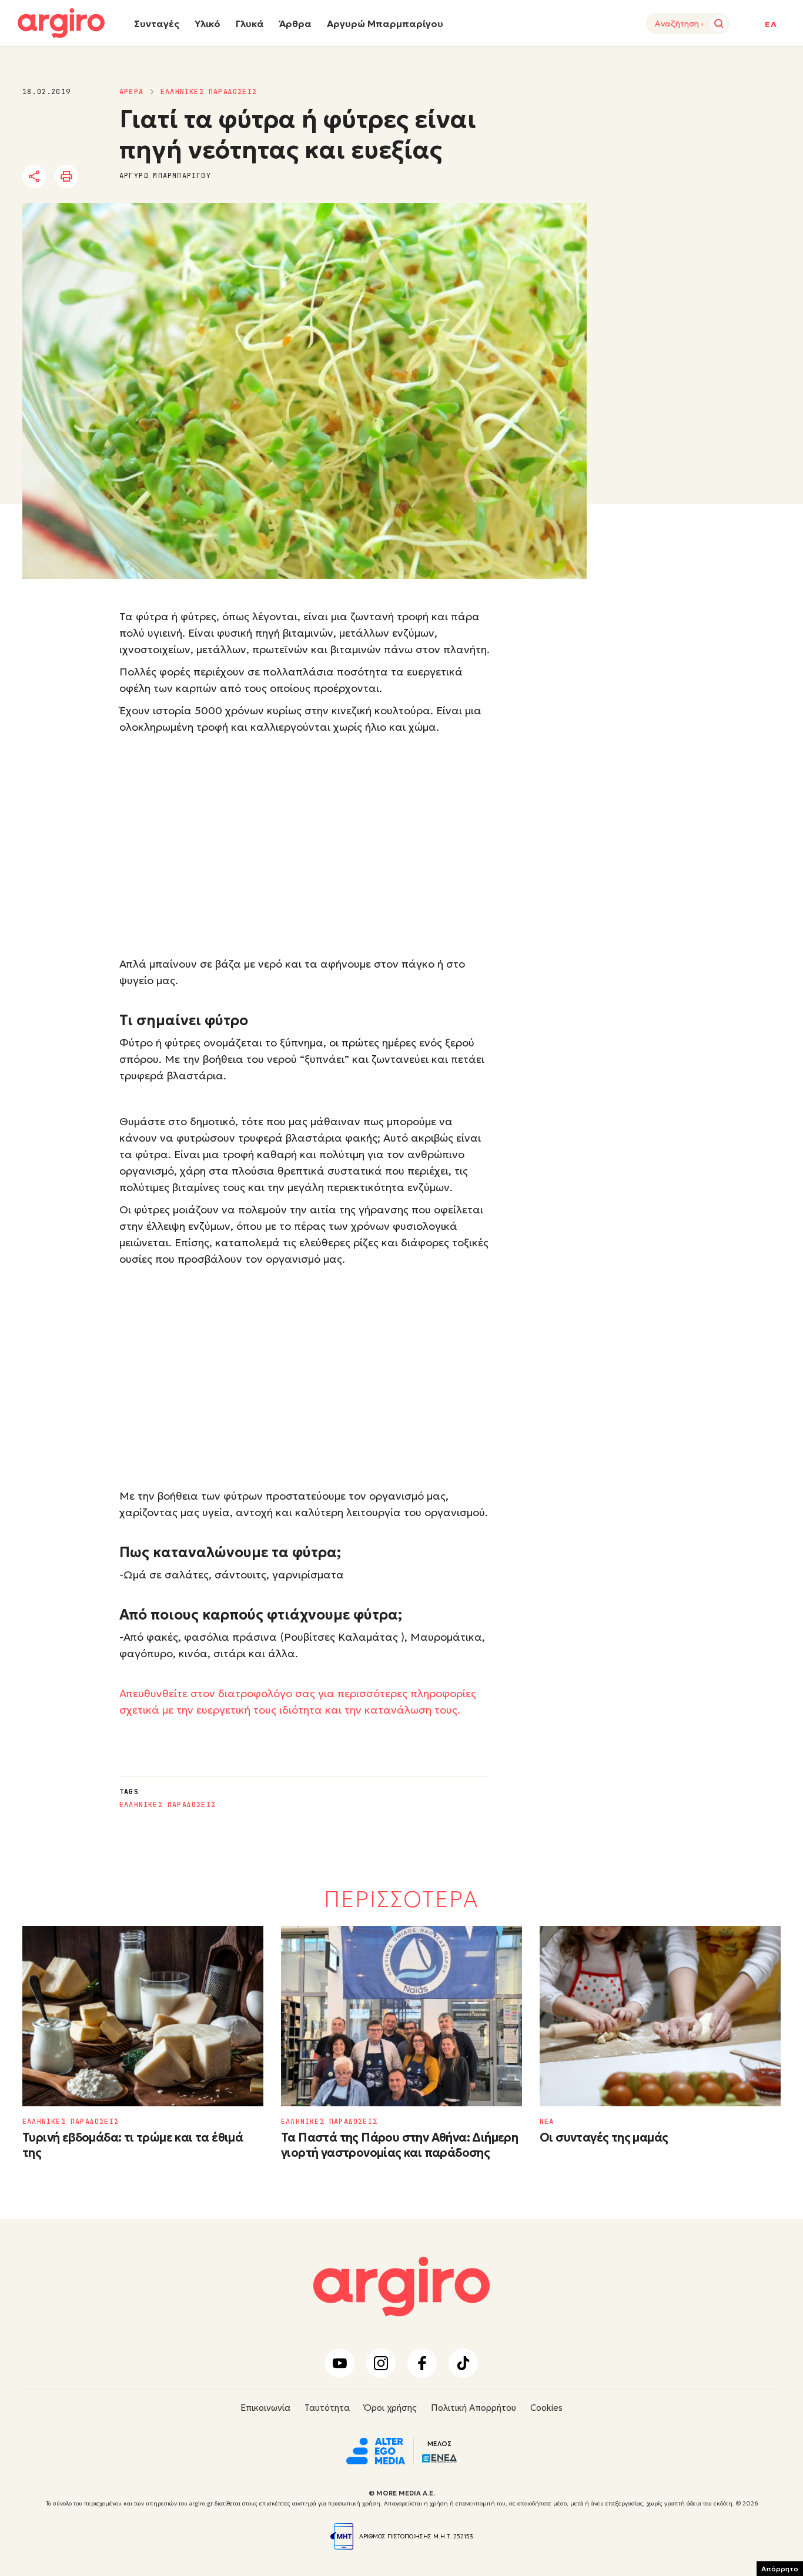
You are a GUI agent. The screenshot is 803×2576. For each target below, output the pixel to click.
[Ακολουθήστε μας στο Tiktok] (463, 2363)
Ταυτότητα (327, 2408)
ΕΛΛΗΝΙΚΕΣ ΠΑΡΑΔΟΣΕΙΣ (209, 92)
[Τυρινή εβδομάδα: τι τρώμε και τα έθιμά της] (143, 2016)
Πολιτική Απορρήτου (474, 2408)
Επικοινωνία (265, 2408)
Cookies (546, 2408)
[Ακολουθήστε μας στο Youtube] (340, 2363)
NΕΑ (547, 2122)
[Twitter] (101, 177)
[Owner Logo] (376, 2450)
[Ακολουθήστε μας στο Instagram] (381, 2363)
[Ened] (439, 2457)
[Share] (34, 176)
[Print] (66, 176)
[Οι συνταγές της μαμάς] (660, 2016)
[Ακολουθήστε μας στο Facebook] (422, 2363)
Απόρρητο (780, 2569)
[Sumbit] (719, 24)
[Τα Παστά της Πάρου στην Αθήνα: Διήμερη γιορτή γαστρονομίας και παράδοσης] (401, 2016)
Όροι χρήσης (390, 2408)
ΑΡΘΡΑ (131, 92)
